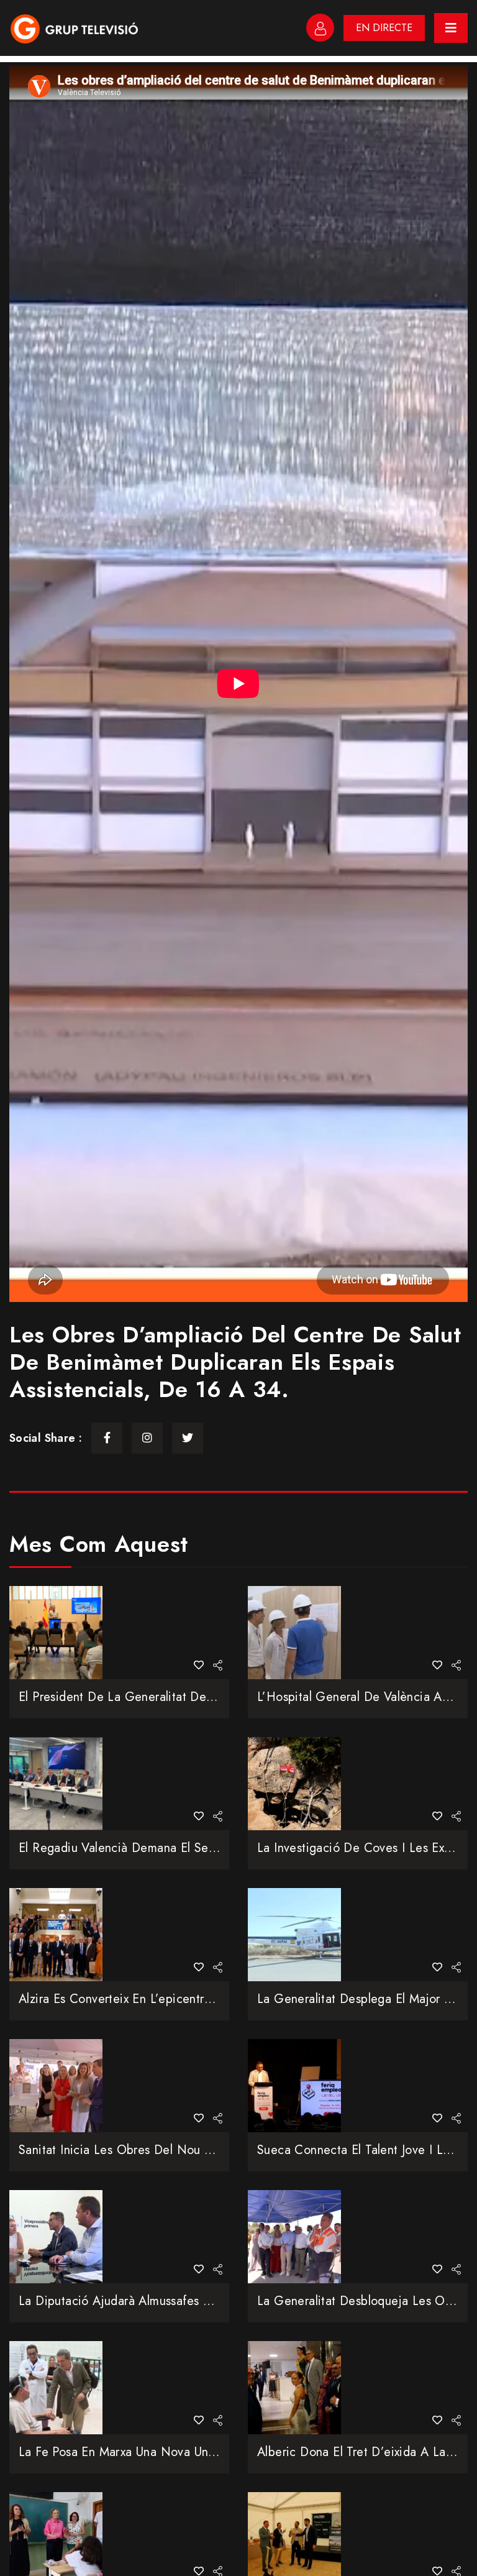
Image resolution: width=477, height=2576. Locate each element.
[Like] (199, 1665)
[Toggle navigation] (451, 28)
